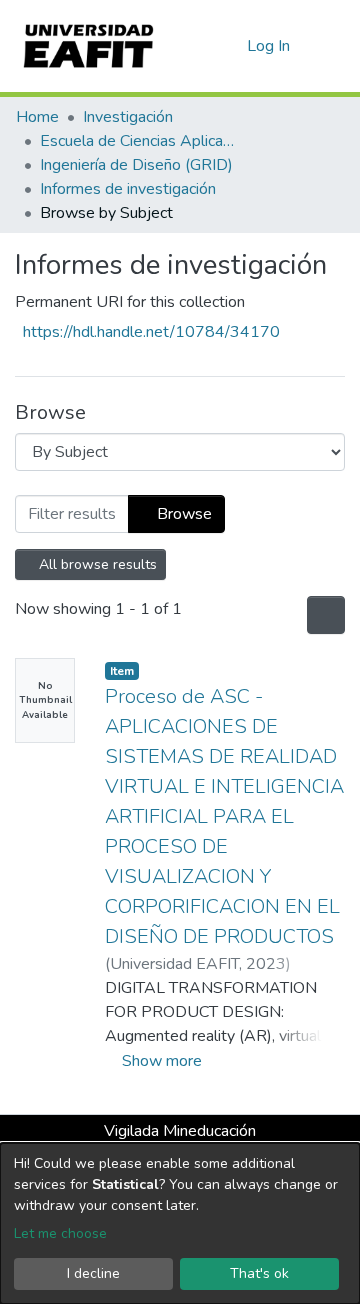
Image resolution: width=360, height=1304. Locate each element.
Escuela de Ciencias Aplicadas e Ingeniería (140, 141)
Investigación (128, 117)
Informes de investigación (128, 189)
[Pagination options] (324, 615)
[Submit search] (199, 46)
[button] (228, 46)
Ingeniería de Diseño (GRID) (136, 165)
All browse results (97, 564)
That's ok (259, 1273)
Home (37, 117)
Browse (182, 514)
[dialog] (180, 1223)
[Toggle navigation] (332, 46)
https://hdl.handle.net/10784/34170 (151, 332)
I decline (93, 1273)
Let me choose (60, 1233)
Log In (269, 46)
